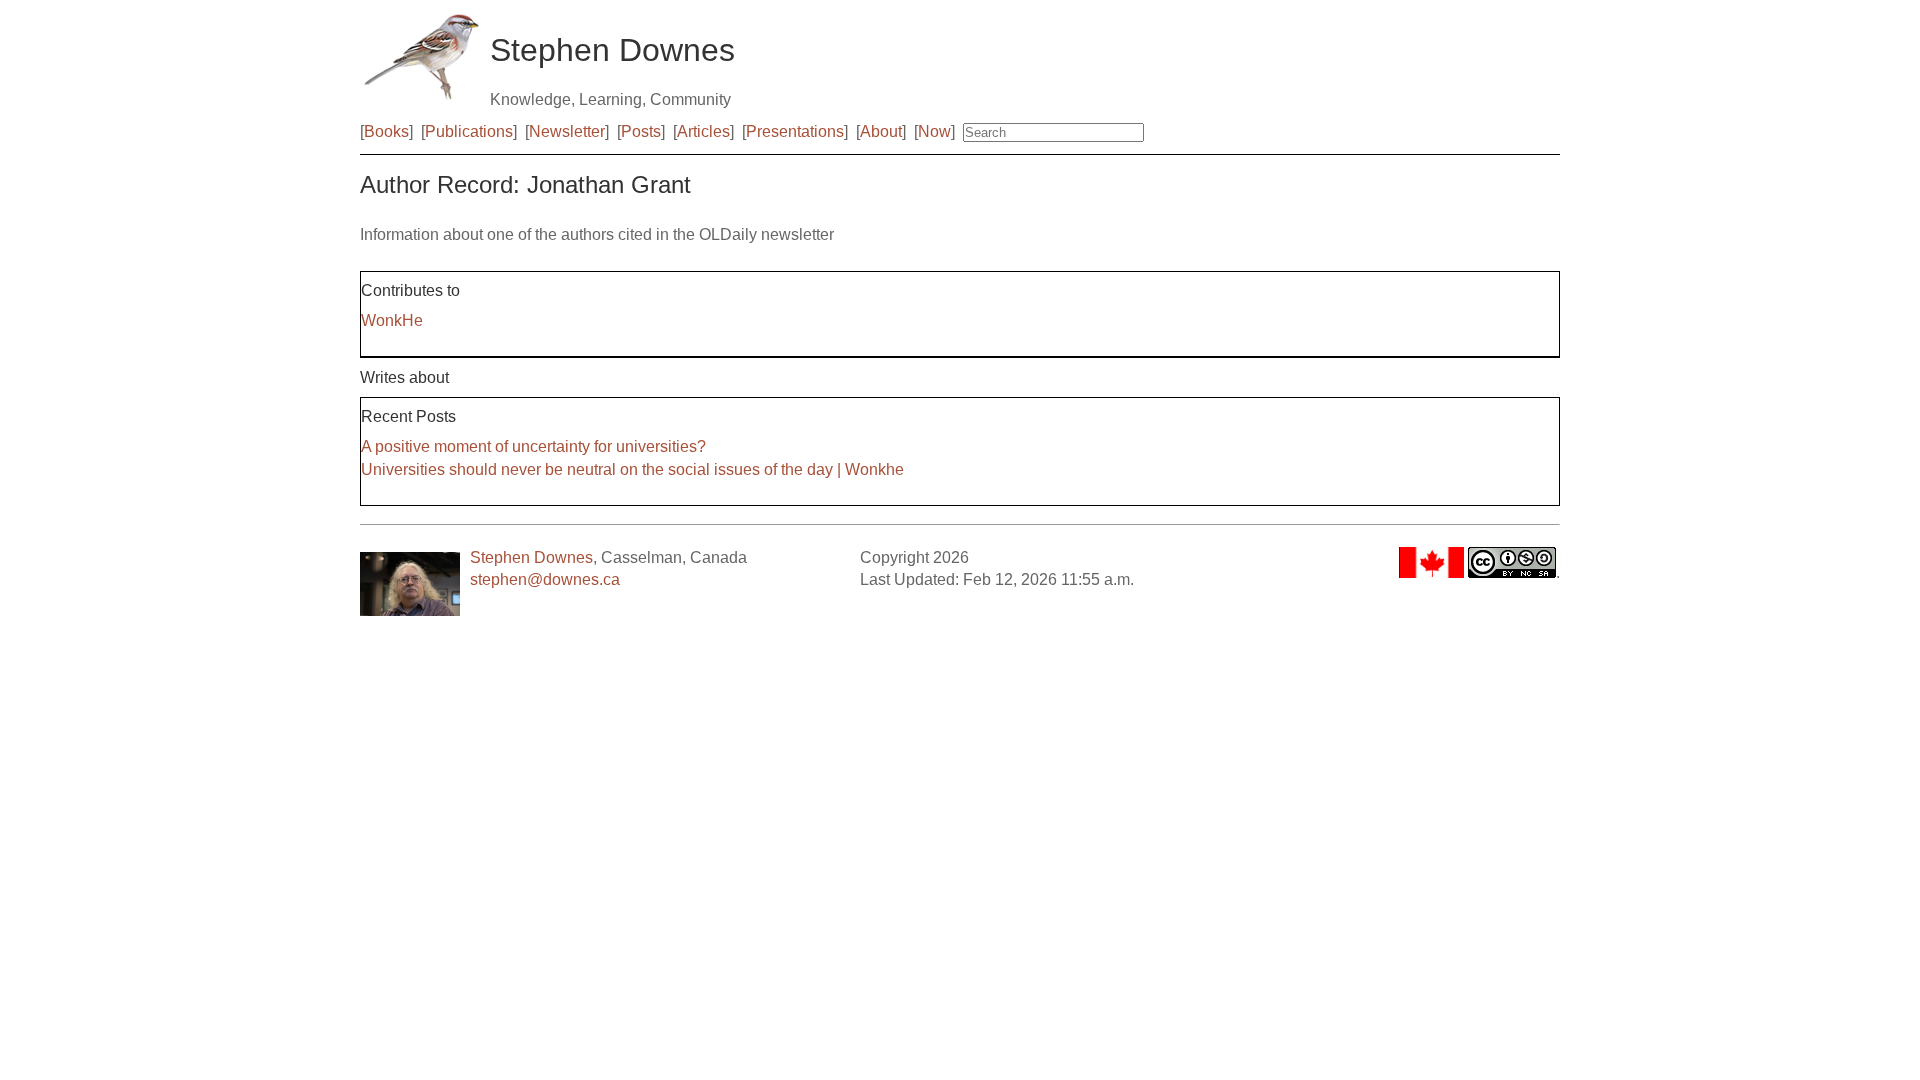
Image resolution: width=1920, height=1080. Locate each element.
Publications (469, 131)
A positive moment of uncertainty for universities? (533, 446)
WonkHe (392, 320)
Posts (641, 131)
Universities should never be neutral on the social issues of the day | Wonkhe (632, 469)
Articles (703, 131)
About (881, 131)
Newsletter (567, 131)
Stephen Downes (531, 557)
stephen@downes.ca (545, 579)
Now (934, 131)
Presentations (795, 131)
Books (386, 131)
